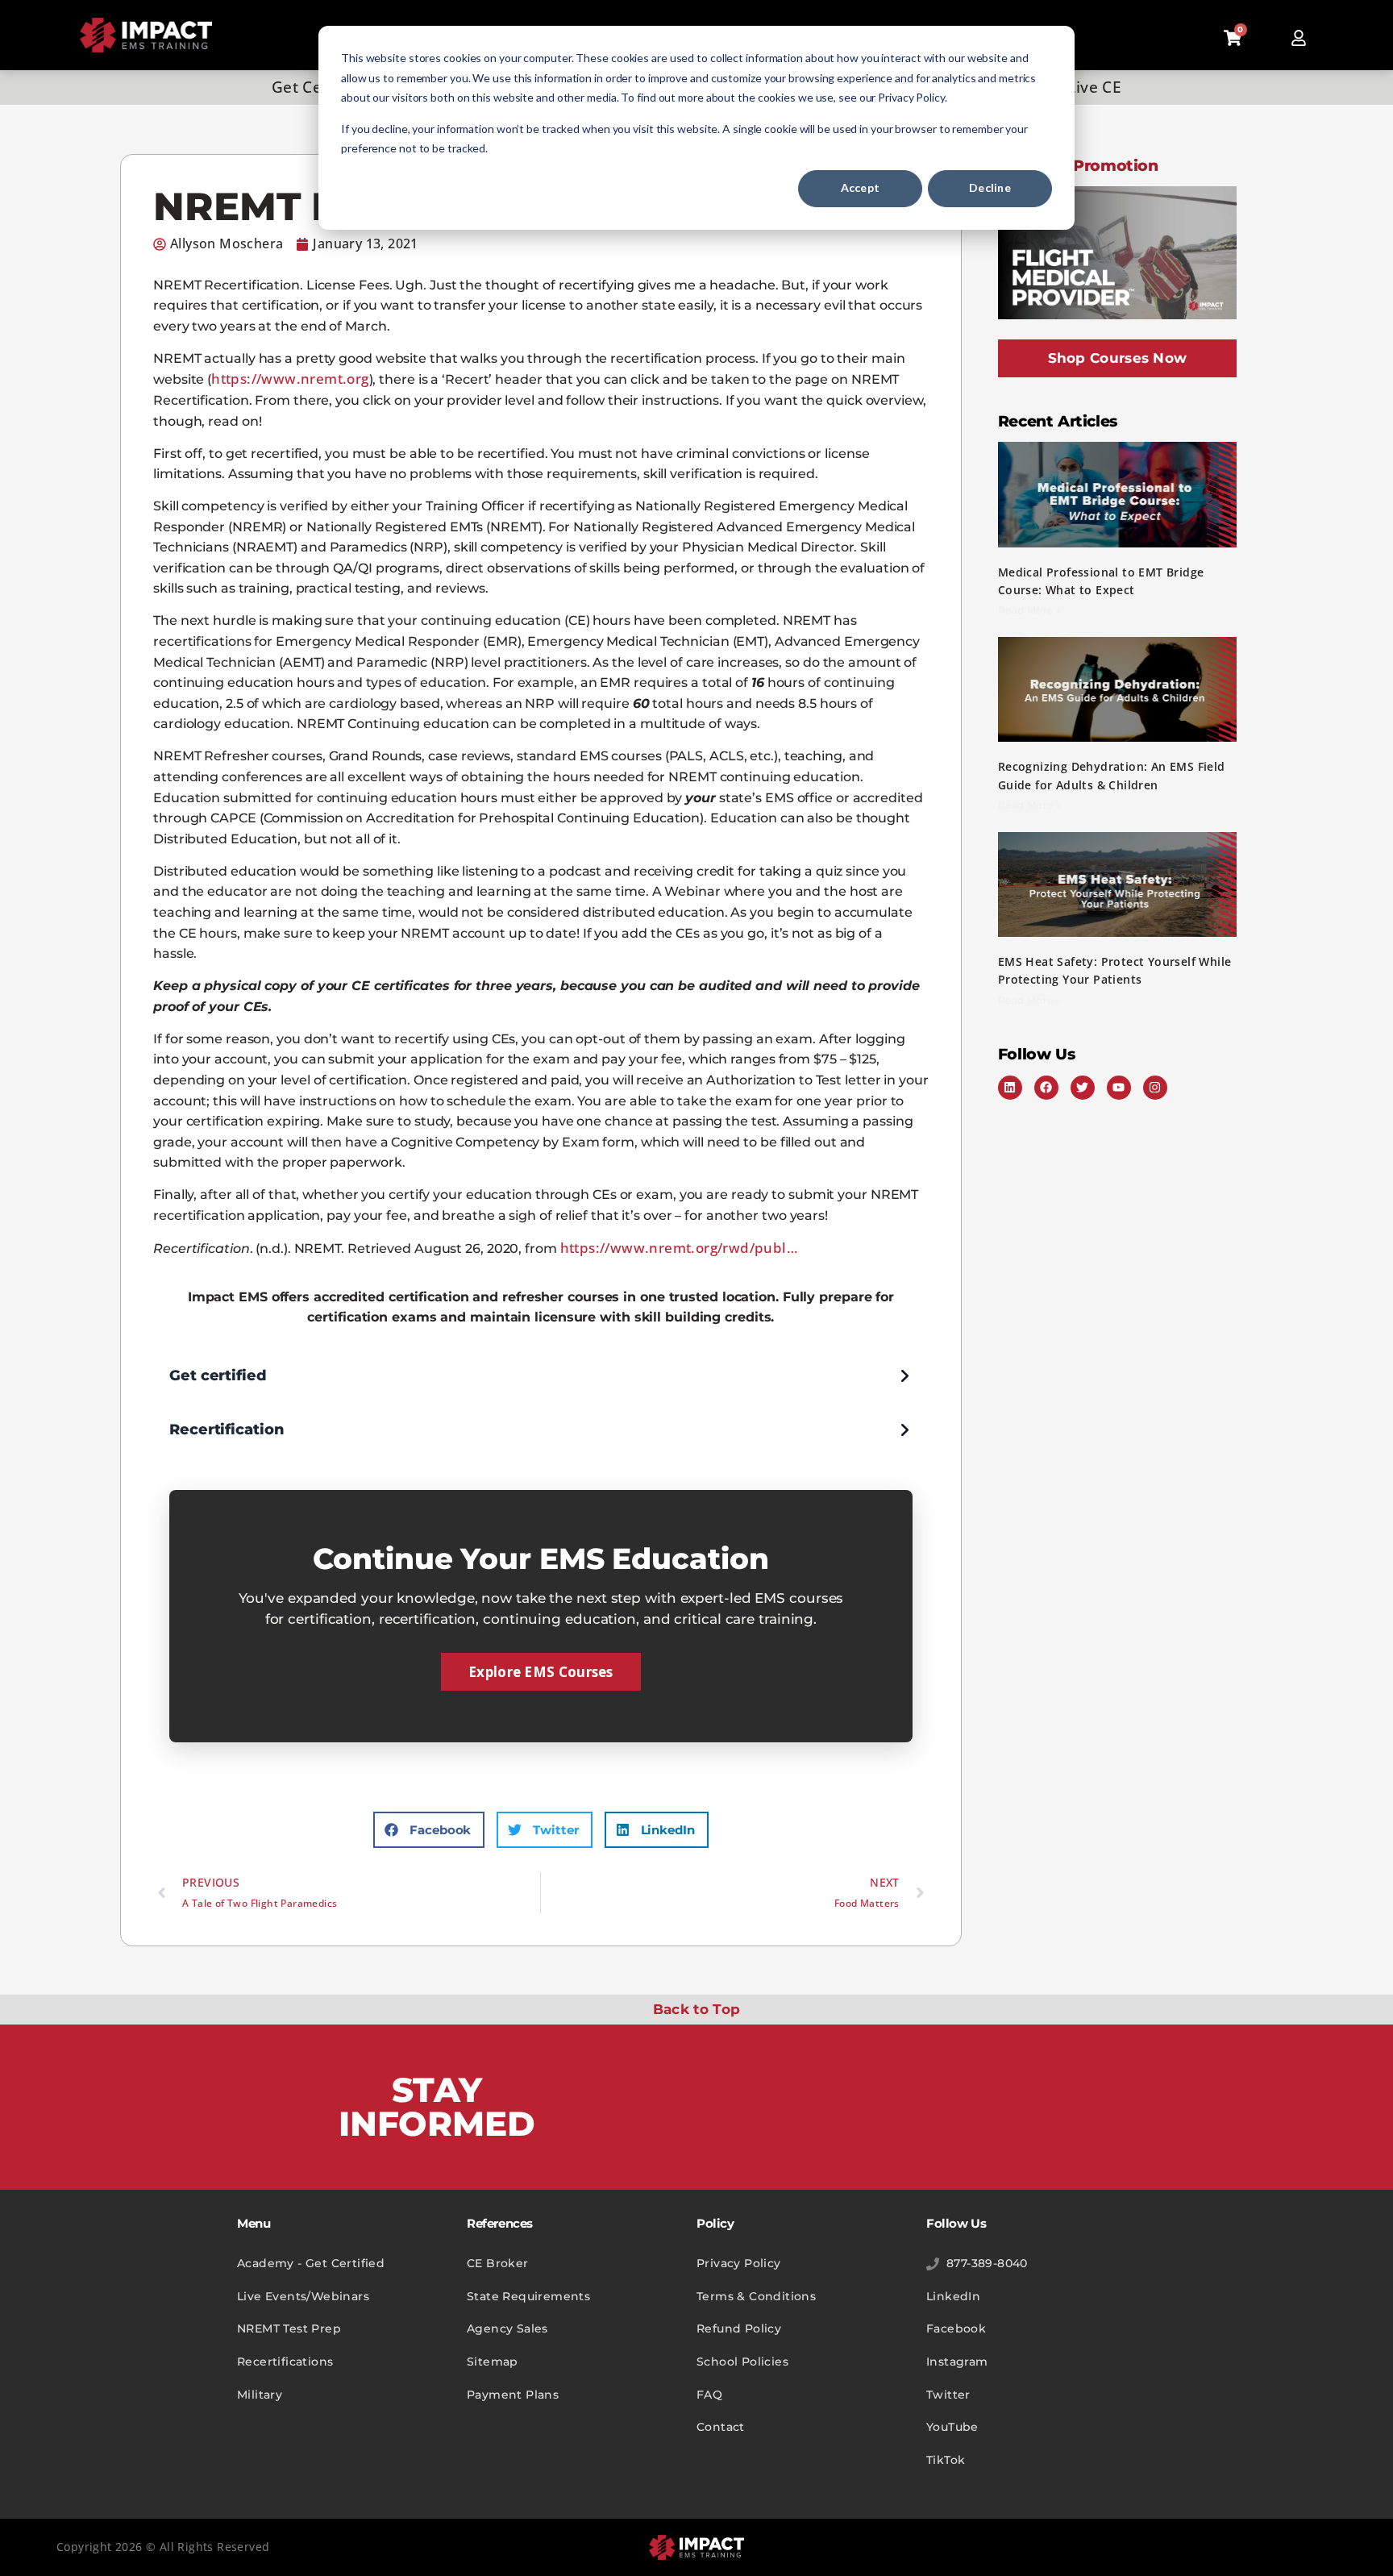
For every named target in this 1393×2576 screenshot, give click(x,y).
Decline (990, 187)
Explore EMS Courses (541, 1672)
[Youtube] (1119, 1088)
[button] (429, 1830)
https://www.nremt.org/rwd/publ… (679, 1248)
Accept (861, 187)
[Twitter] (1083, 1088)
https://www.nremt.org (290, 379)
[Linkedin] (1010, 1088)
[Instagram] (1155, 1088)
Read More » (1029, 610)
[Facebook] (1046, 1088)
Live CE (1094, 87)
